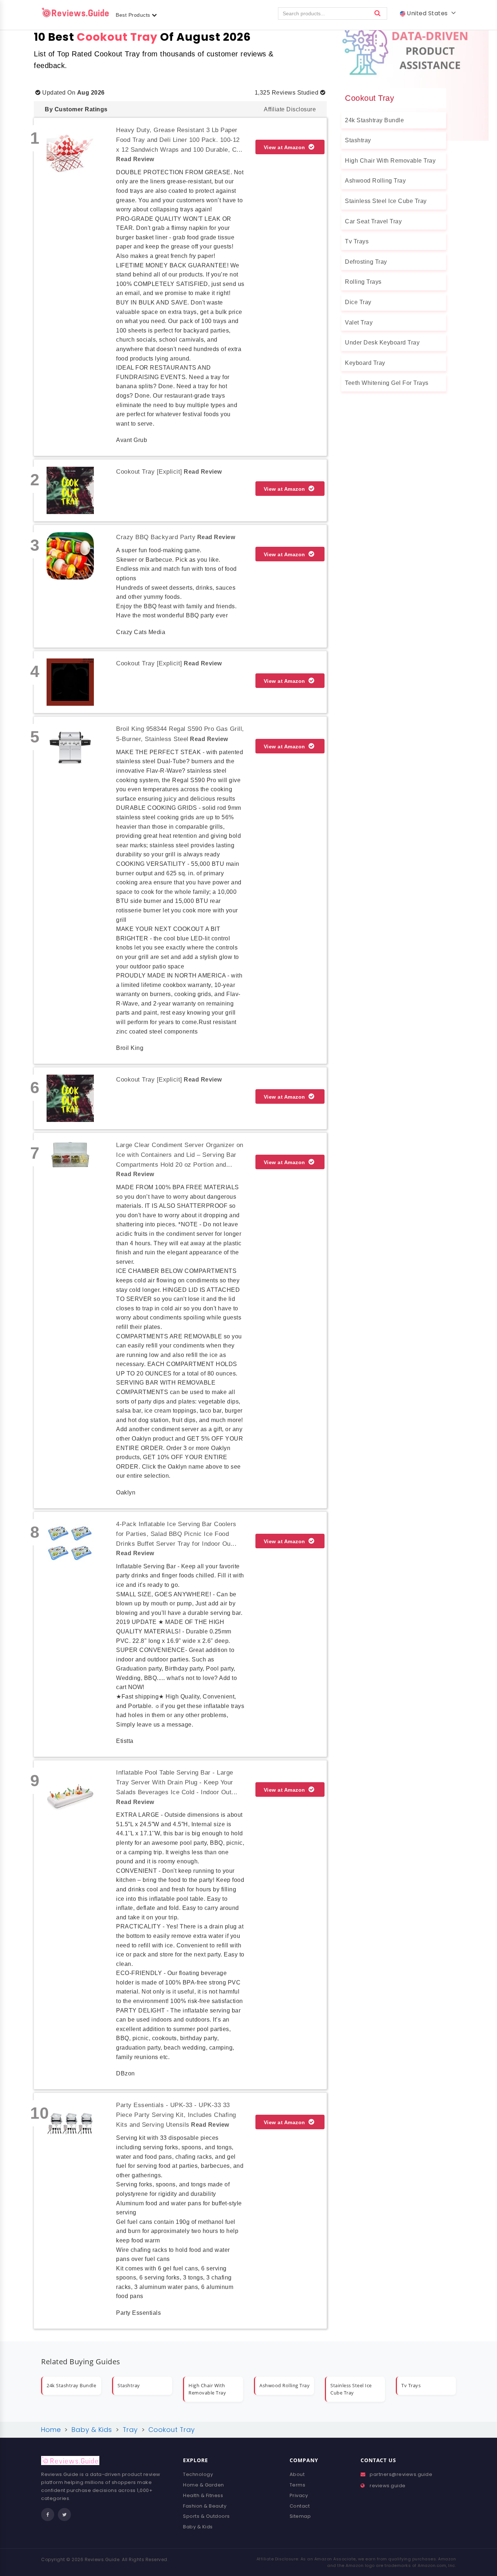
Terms (298, 2485)
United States (428, 13)
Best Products (134, 15)
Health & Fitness (203, 2495)
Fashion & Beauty (205, 2506)
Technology (198, 2474)
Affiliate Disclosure (290, 109)
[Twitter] (64, 2515)
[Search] (378, 13)
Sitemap (300, 2516)
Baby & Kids (198, 2527)
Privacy (299, 2495)
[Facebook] (48, 2515)
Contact (300, 2506)
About (297, 2474)
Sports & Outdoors (206, 2516)
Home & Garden (204, 2485)
